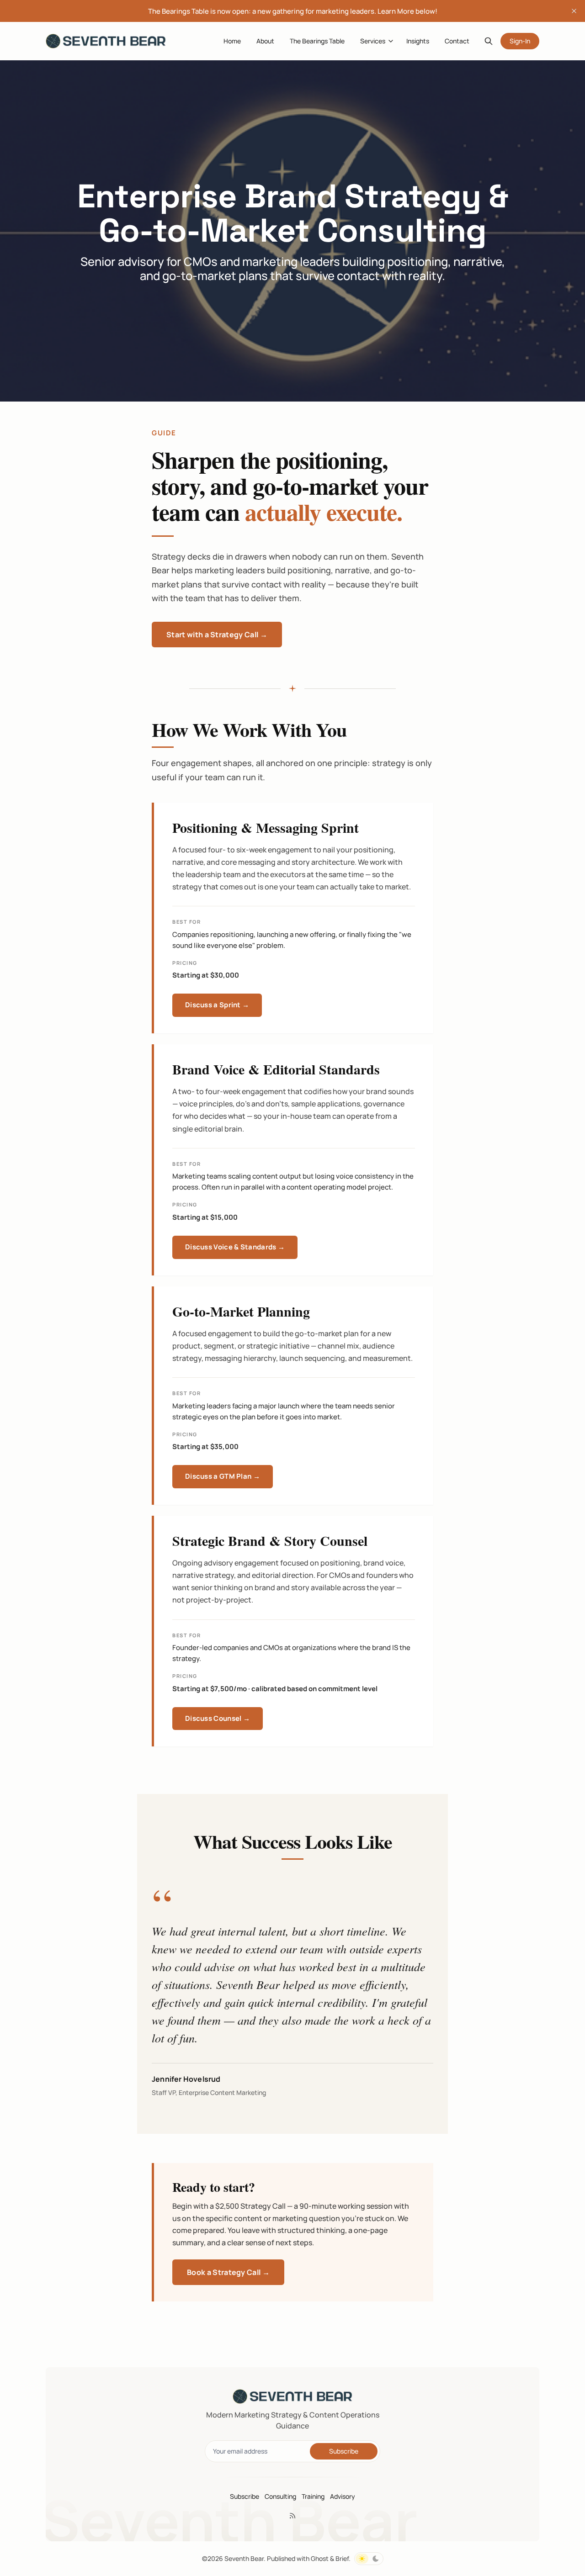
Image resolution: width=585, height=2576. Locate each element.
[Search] (489, 41)
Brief (342, 2558)
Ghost (320, 2558)
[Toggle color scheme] (369, 2559)
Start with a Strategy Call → (217, 635)
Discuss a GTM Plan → (223, 1476)
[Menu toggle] (391, 41)
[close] (574, 11)
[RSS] (292, 2516)
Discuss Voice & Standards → (235, 1247)
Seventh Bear (244, 2558)
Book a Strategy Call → (228, 2272)
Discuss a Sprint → (217, 1005)
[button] (369, 41)
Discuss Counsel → (218, 1718)
